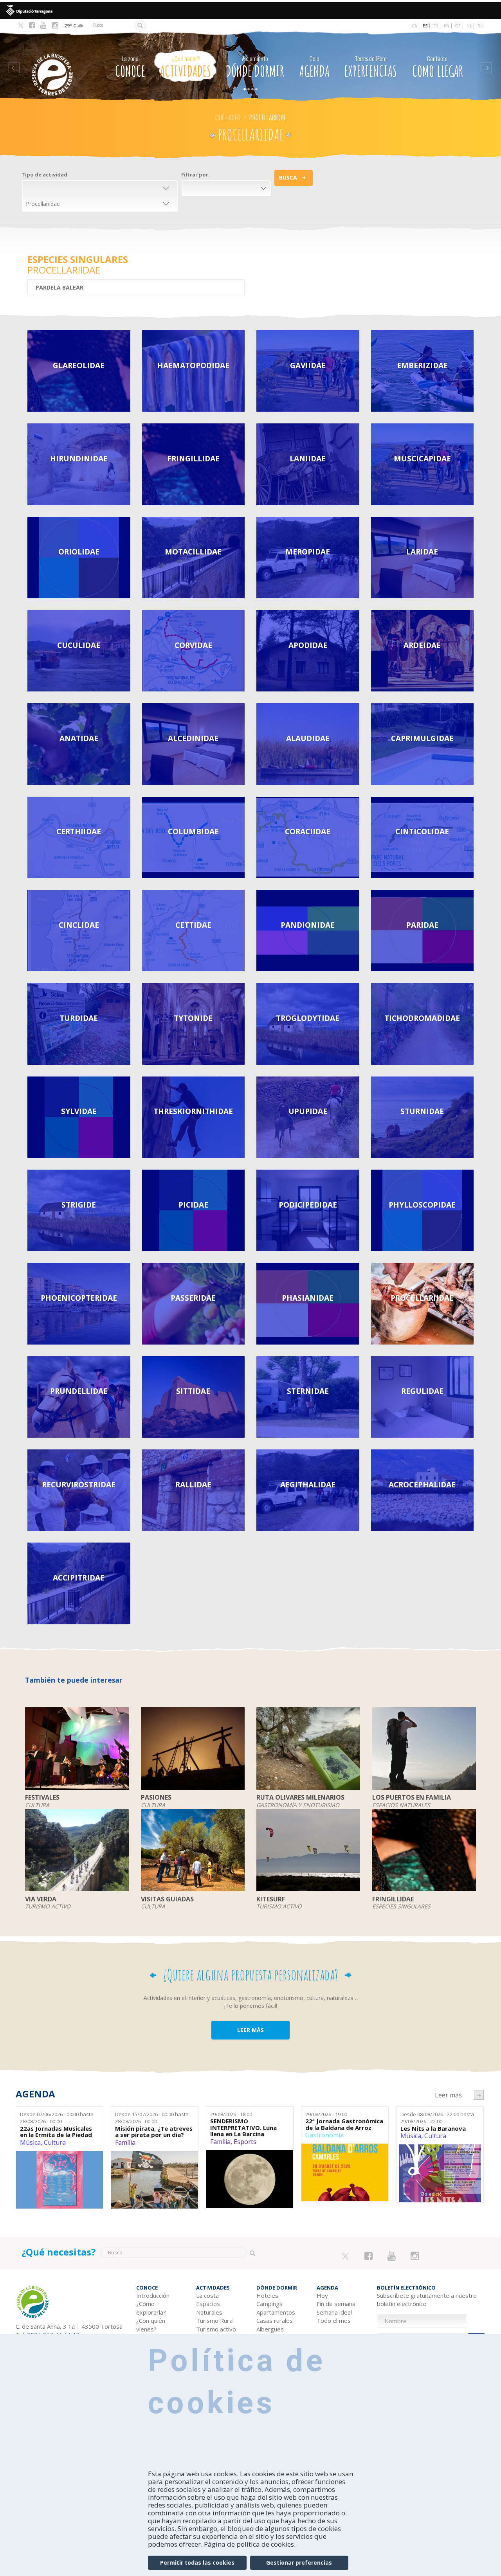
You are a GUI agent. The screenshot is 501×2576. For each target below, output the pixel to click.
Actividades (186, 67)
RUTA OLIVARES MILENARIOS (300, 1798)
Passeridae (193, 1298)
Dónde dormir (255, 67)
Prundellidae (79, 1391)
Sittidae (193, 1391)
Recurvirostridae (79, 1484)
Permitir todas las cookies (197, 2562)
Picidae (193, 1205)
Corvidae (193, 645)
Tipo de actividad (44, 175)
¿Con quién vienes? (151, 2325)
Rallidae (193, 1484)
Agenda (314, 67)
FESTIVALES (42, 1798)
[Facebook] (32, 25)
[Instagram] (55, 25)
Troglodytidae (308, 1018)
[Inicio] (58, 63)
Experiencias (371, 67)
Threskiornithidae (193, 1111)
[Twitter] (21, 26)
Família (125, 2142)
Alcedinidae (193, 738)
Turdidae (79, 1018)
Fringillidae (193, 458)
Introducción (153, 2295)
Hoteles (267, 2295)
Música (30, 2142)
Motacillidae (193, 552)
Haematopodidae (193, 365)
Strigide (79, 1205)
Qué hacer (228, 117)
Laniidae (308, 458)
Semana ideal (334, 2312)
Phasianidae (308, 1298)
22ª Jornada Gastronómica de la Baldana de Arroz (344, 2124)
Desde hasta (57, 2118)
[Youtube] (43, 25)
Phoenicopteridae (79, 1298)
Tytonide (193, 1018)
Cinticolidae (422, 831)
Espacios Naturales (209, 2308)
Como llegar (438, 67)
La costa (207, 2295)
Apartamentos (276, 2312)
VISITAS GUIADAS (167, 1899)
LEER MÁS (250, 2030)
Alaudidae (308, 738)
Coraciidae (308, 831)
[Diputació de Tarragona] (250, 11)
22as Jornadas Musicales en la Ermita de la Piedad (56, 2132)
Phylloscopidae (422, 1205)
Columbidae (193, 831)
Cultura (55, 2142)
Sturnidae (422, 1111)
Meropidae (308, 552)
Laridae (422, 552)
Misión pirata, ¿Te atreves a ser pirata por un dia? (154, 2132)
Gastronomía (324, 2135)
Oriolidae (79, 552)
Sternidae (308, 1391)
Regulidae (422, 1391)
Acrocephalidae (422, 1484)
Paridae (422, 925)
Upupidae (308, 1111)
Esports (245, 2142)
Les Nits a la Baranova (433, 2129)
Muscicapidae (422, 458)
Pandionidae (308, 925)
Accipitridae (79, 1578)
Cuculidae (79, 645)
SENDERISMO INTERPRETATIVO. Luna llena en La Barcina (243, 2128)
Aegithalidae (308, 1484)
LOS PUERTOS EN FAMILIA (412, 1798)
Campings (269, 2304)
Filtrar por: (196, 175)
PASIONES (156, 1798)
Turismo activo (216, 2329)
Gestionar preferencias (299, 2562)
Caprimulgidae (422, 738)
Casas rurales (275, 2320)
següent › (479, 2095)
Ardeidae (422, 645)
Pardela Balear (60, 287)
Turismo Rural (215, 2320)
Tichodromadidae (422, 1018)
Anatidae (79, 738)
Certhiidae (79, 831)
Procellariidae (422, 1298)
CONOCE (130, 67)
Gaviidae (308, 365)
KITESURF (271, 1899)
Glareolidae (79, 365)
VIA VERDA (41, 1899)
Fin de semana (336, 2304)
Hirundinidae (79, 458)
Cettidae (193, 925)
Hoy (322, 2295)
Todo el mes (334, 2320)
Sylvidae (79, 1111)
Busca (288, 177)
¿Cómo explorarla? (151, 2308)
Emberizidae (422, 365)
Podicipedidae (308, 1205)
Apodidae (308, 645)
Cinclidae (79, 925)
